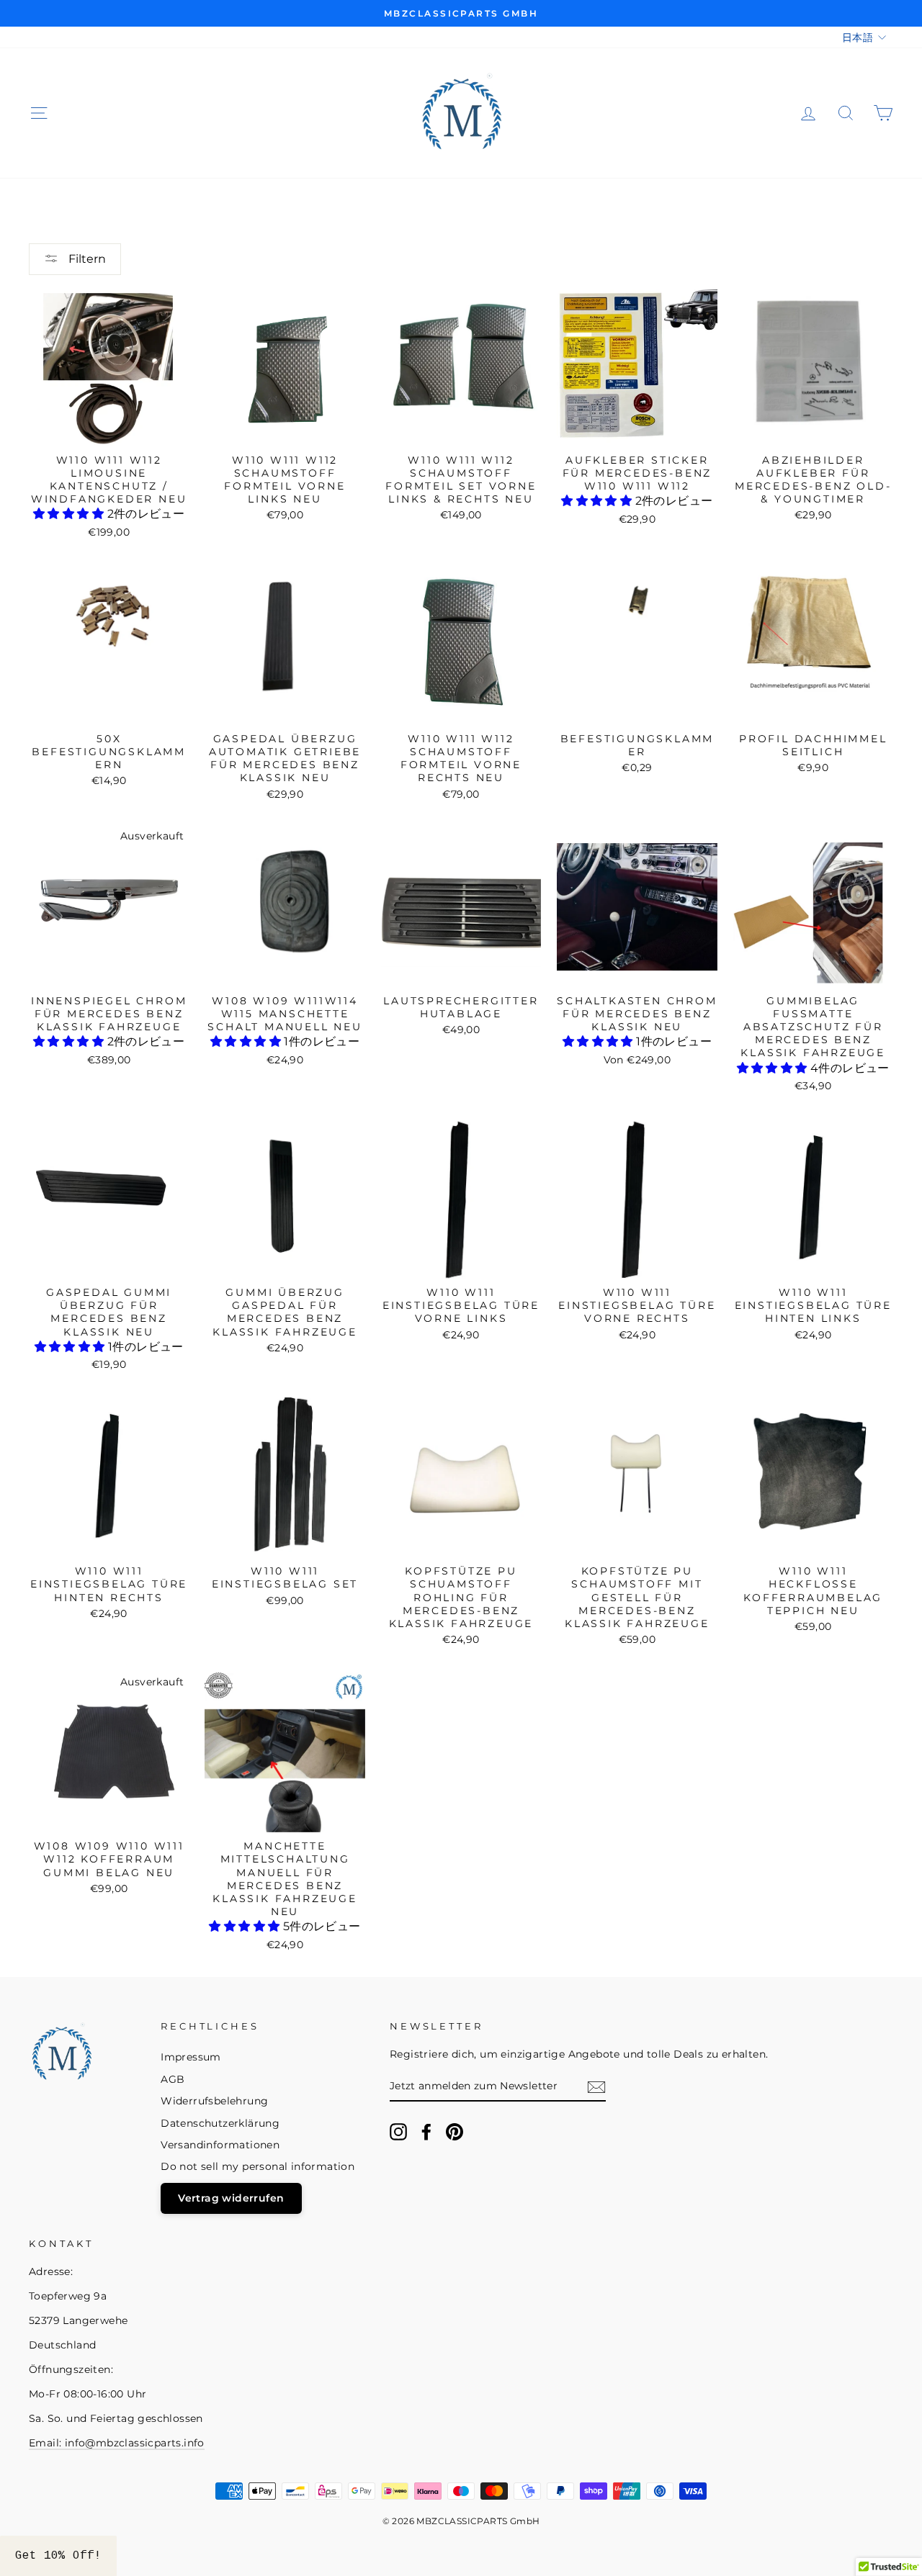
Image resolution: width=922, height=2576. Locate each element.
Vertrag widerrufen (231, 2198)
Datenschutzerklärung (220, 2123)
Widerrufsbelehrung (214, 2101)
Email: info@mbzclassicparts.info (117, 2443)
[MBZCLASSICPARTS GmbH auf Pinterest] (455, 2132)
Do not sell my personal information (258, 2166)
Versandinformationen (220, 2145)
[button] (70, 514)
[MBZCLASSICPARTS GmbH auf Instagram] (398, 2132)
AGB (173, 2079)
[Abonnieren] (596, 2087)
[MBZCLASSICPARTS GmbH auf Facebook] (426, 2132)
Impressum (191, 2057)
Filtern (86, 259)
